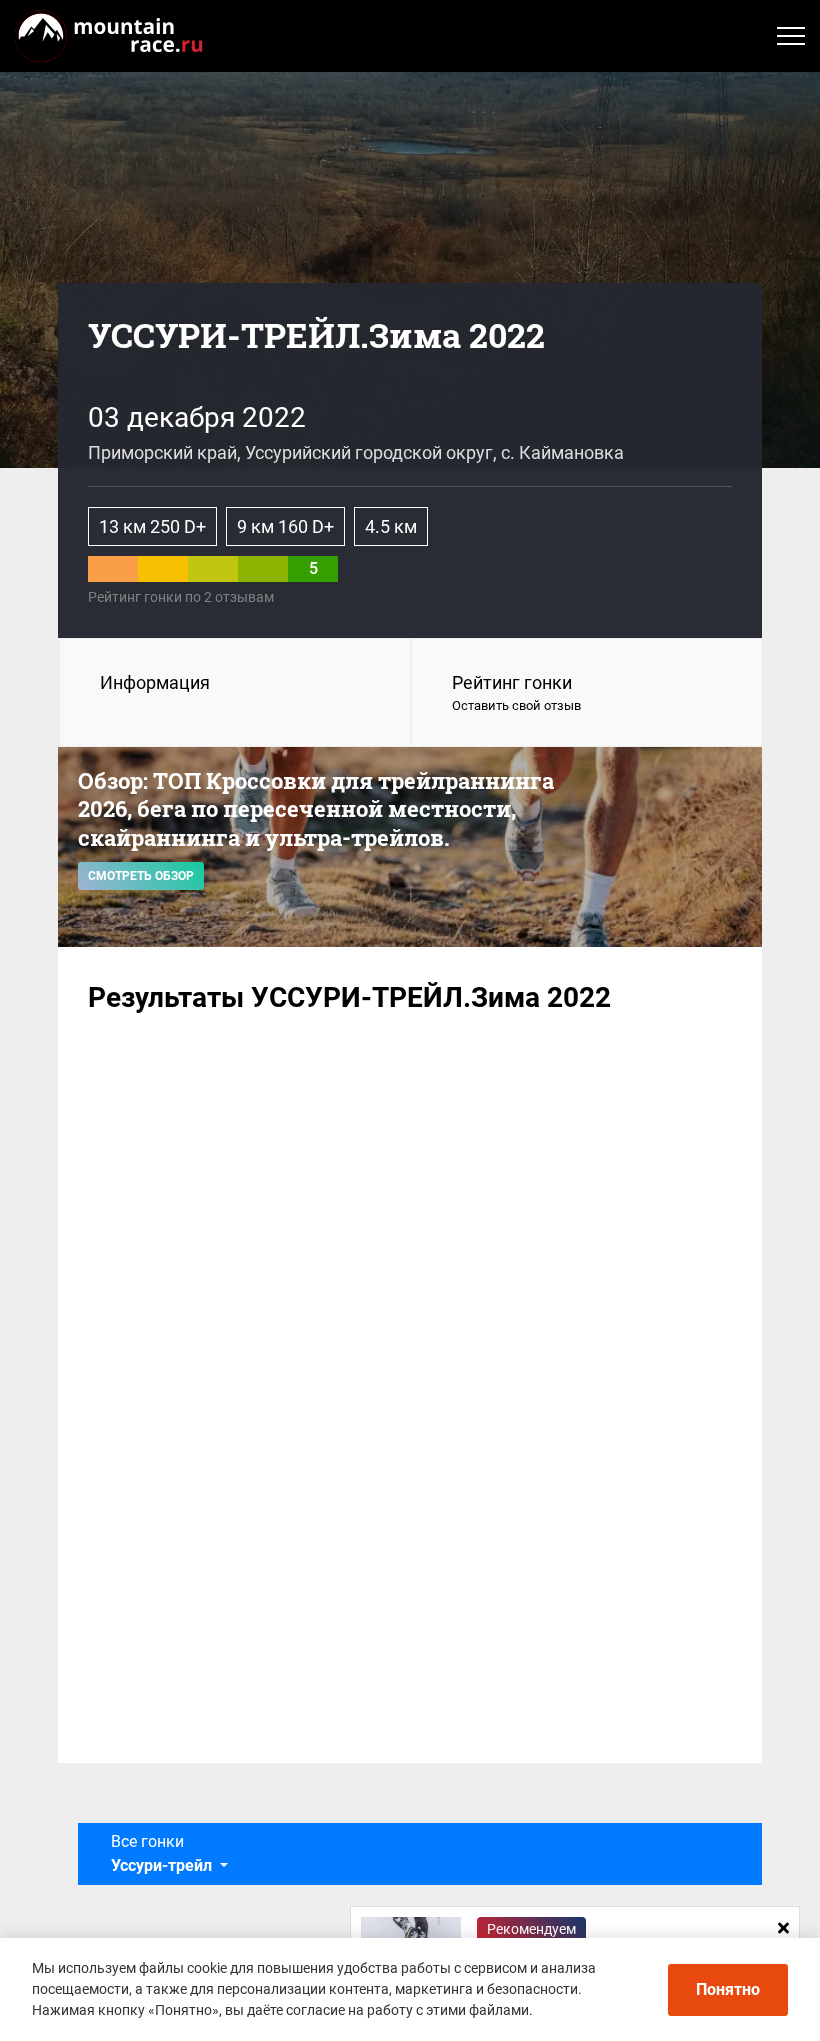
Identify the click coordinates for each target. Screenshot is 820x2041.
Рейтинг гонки (516, 692)
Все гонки (161, 1853)
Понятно (728, 1989)
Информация (155, 682)
